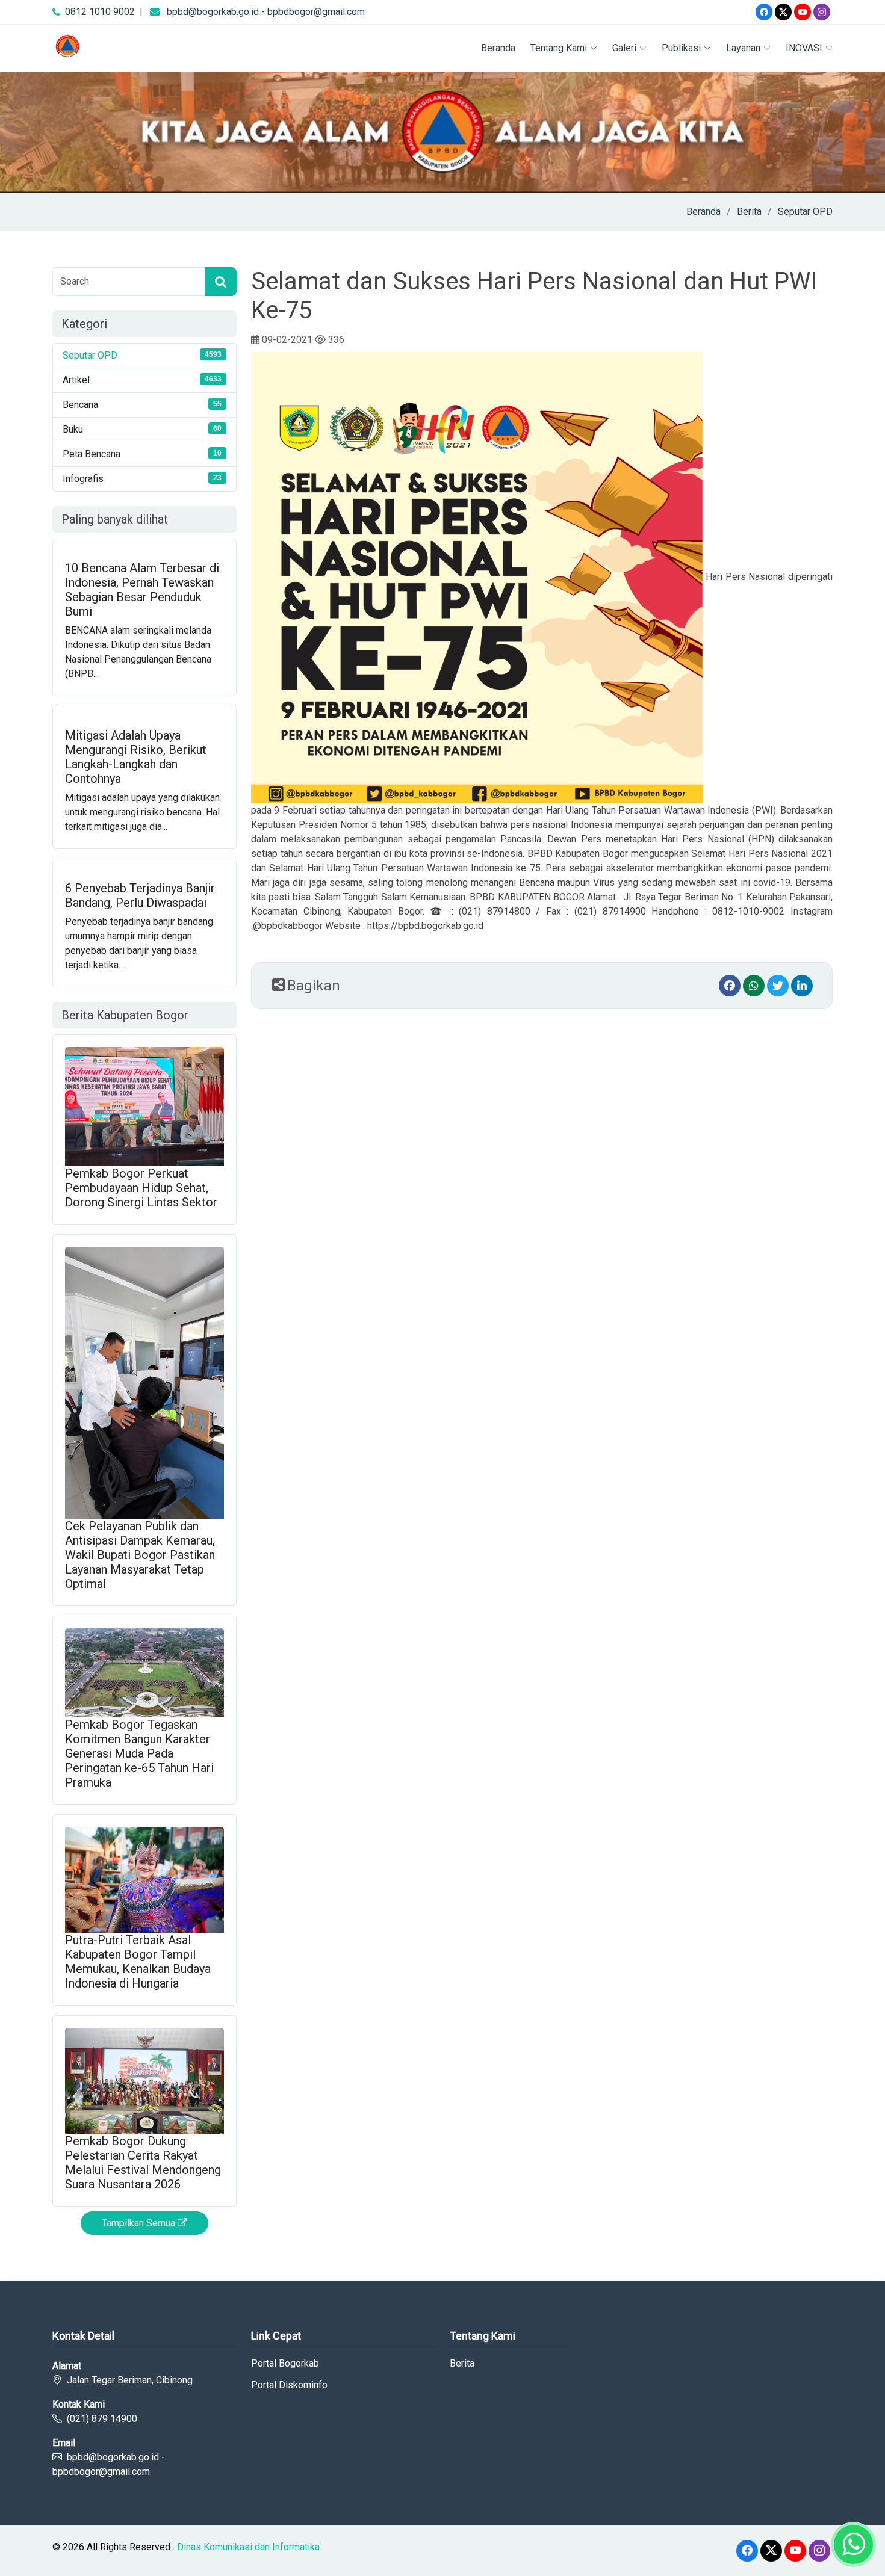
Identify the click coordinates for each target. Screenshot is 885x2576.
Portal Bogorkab (285, 2364)
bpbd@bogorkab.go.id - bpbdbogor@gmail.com (266, 12)
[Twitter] (783, 12)
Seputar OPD (805, 212)
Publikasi (681, 48)
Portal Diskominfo (289, 2385)
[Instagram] (822, 12)
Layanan (743, 48)
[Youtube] (803, 12)
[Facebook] (764, 12)
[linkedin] (802, 986)
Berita (749, 212)
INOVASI (804, 48)
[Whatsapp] (754, 986)
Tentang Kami (559, 48)
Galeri (624, 48)
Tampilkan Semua (140, 2223)
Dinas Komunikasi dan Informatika (248, 2547)
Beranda (498, 48)
